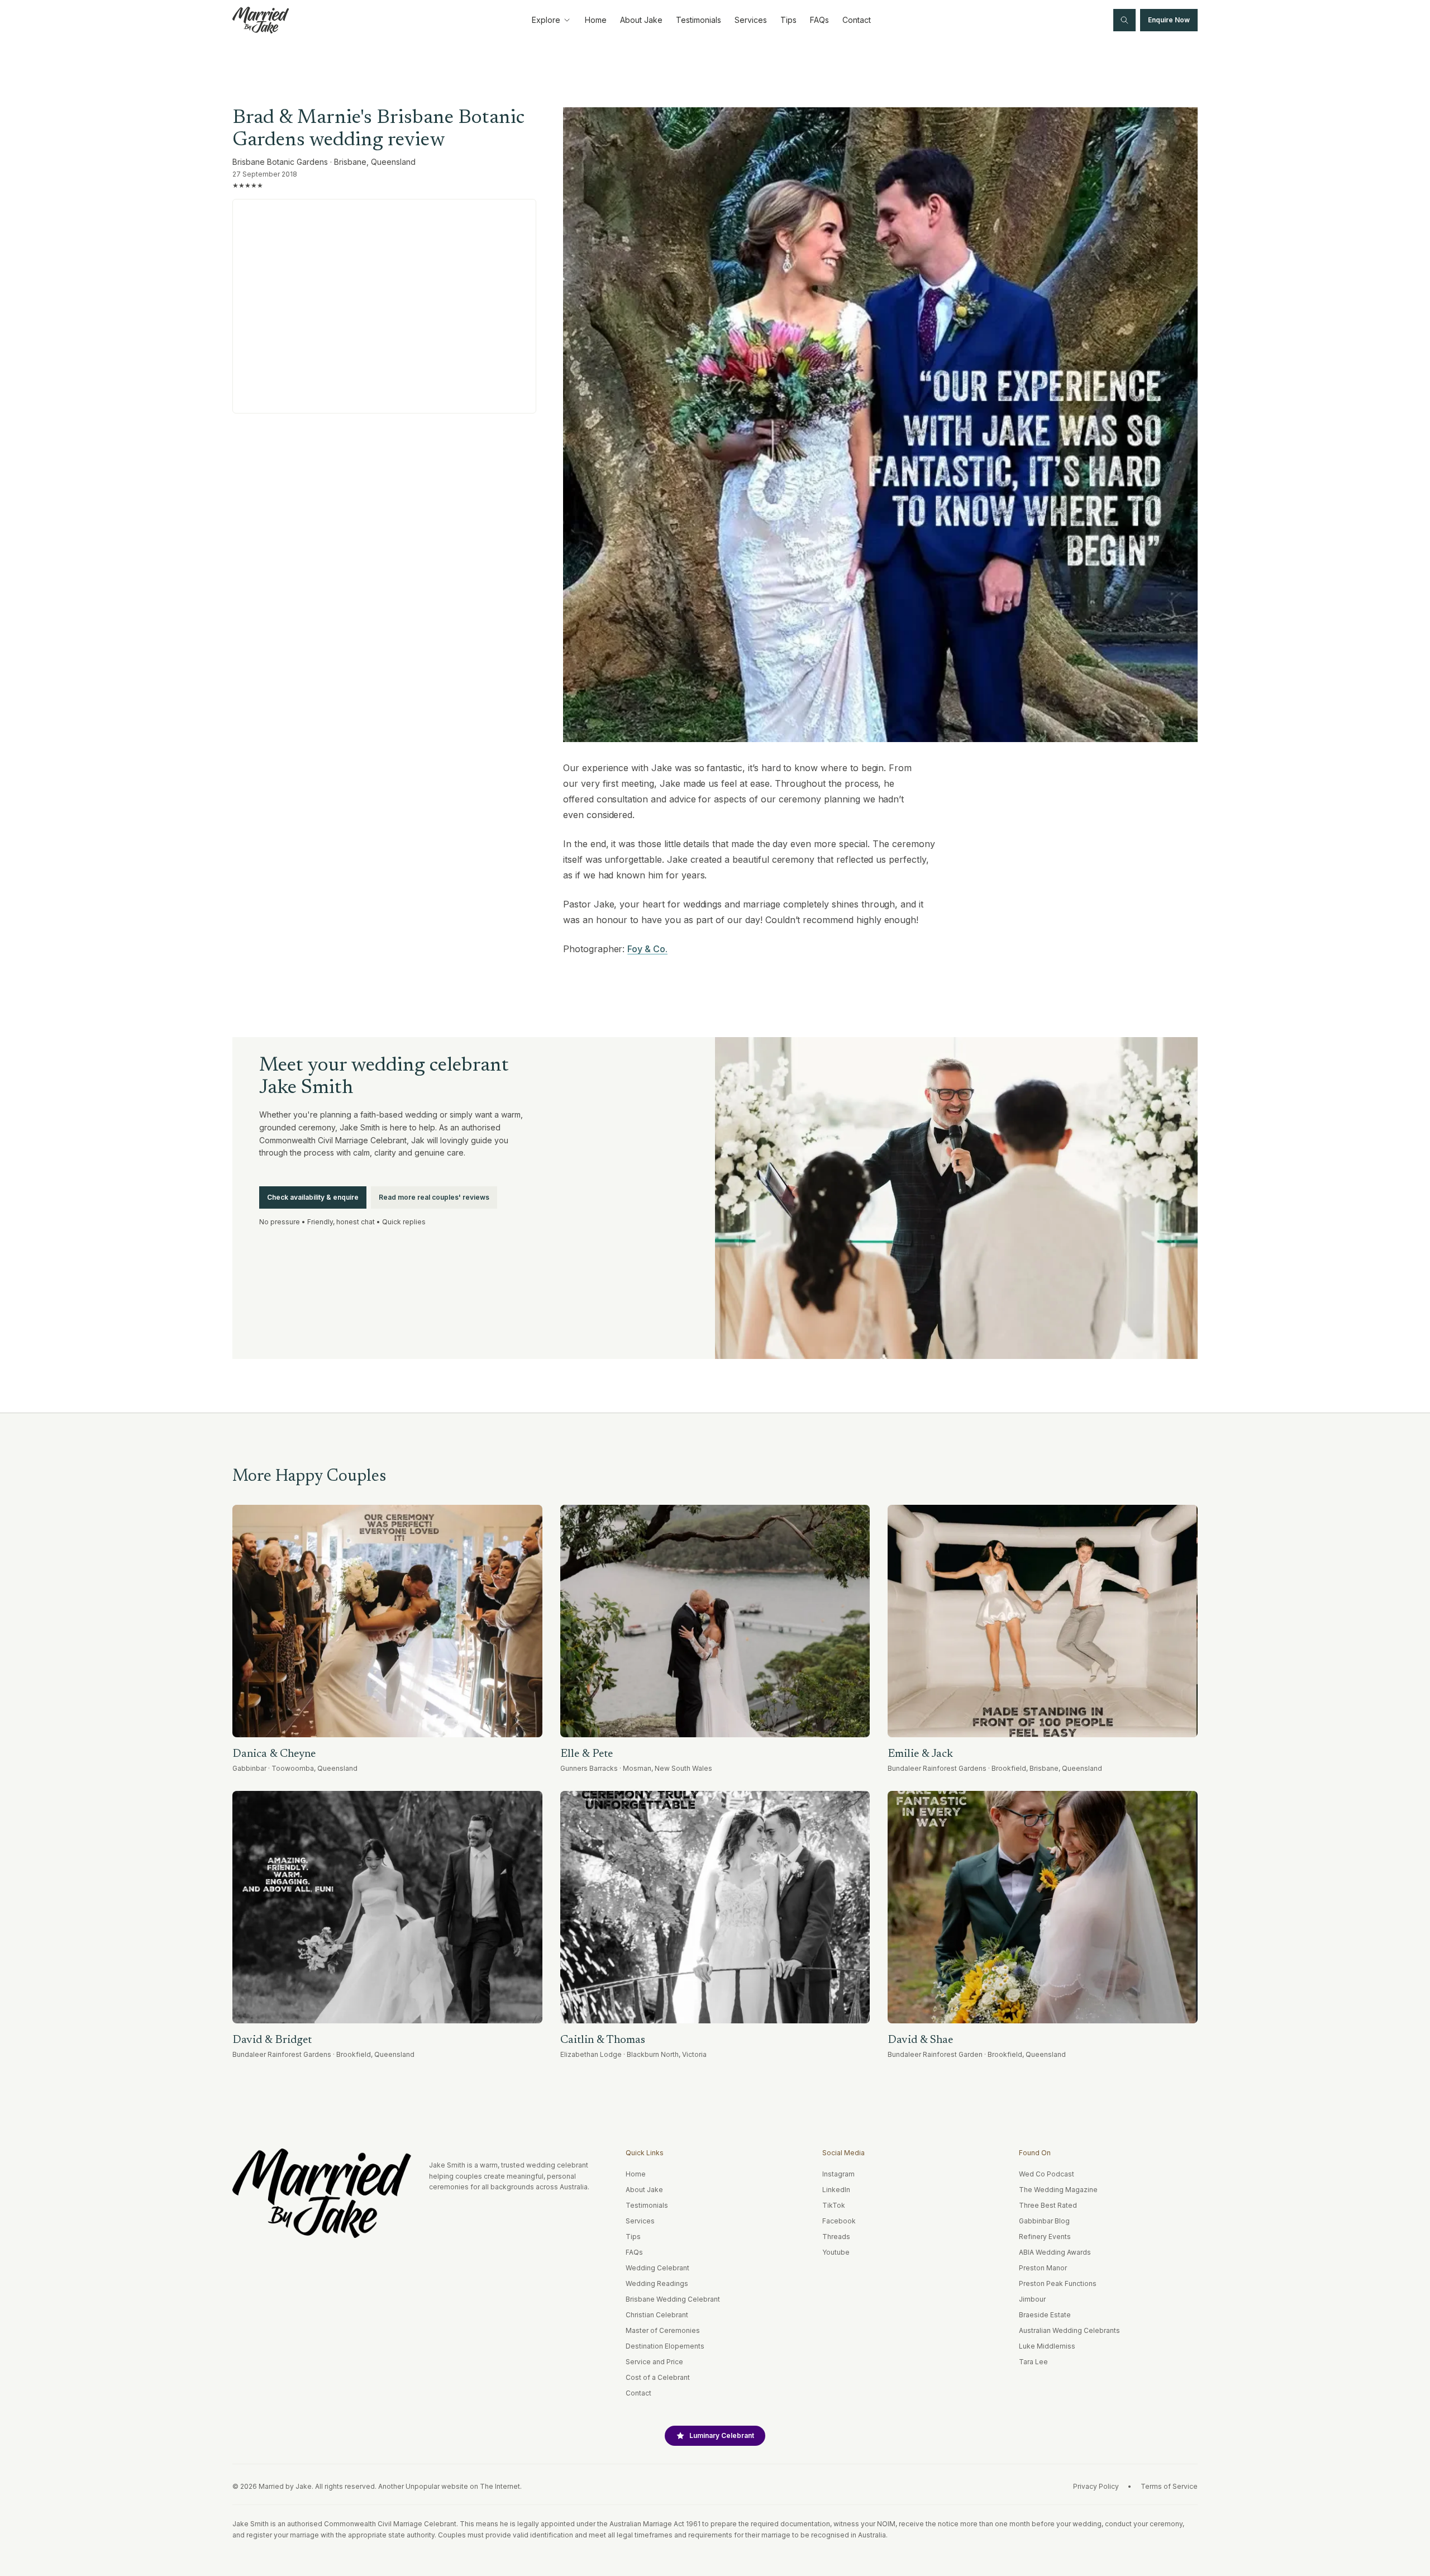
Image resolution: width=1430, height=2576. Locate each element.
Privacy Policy (1096, 2486)
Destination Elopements (665, 2346)
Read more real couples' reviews (434, 1197)
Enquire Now (1169, 20)
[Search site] (1124, 20)
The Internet (500, 2486)
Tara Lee (1033, 2362)
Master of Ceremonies (663, 2330)
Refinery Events (1045, 2237)
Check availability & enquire (313, 1197)
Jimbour (1032, 2299)
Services (751, 20)
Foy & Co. (647, 949)
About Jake (641, 20)
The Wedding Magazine (1058, 2190)
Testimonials (699, 20)
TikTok (834, 2205)
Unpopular (423, 2486)
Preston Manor (1043, 2268)
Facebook (839, 2221)
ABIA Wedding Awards (1055, 2252)
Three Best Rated (1048, 2205)
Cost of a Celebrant (658, 2377)
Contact (857, 20)
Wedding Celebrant (657, 2268)
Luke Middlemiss (1047, 2346)
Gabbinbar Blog (1044, 2221)
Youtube (836, 2252)
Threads (836, 2237)
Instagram (838, 2174)
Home (596, 20)
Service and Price (654, 2362)
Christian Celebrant (657, 2315)
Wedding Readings (657, 2283)
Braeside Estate (1045, 2315)
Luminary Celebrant (722, 2435)
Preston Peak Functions (1058, 2283)
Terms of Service (1169, 2486)
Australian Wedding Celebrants (1069, 2330)
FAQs (819, 20)
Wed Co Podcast (1047, 2174)
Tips (788, 20)
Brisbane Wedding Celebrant (673, 2299)
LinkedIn (836, 2190)
